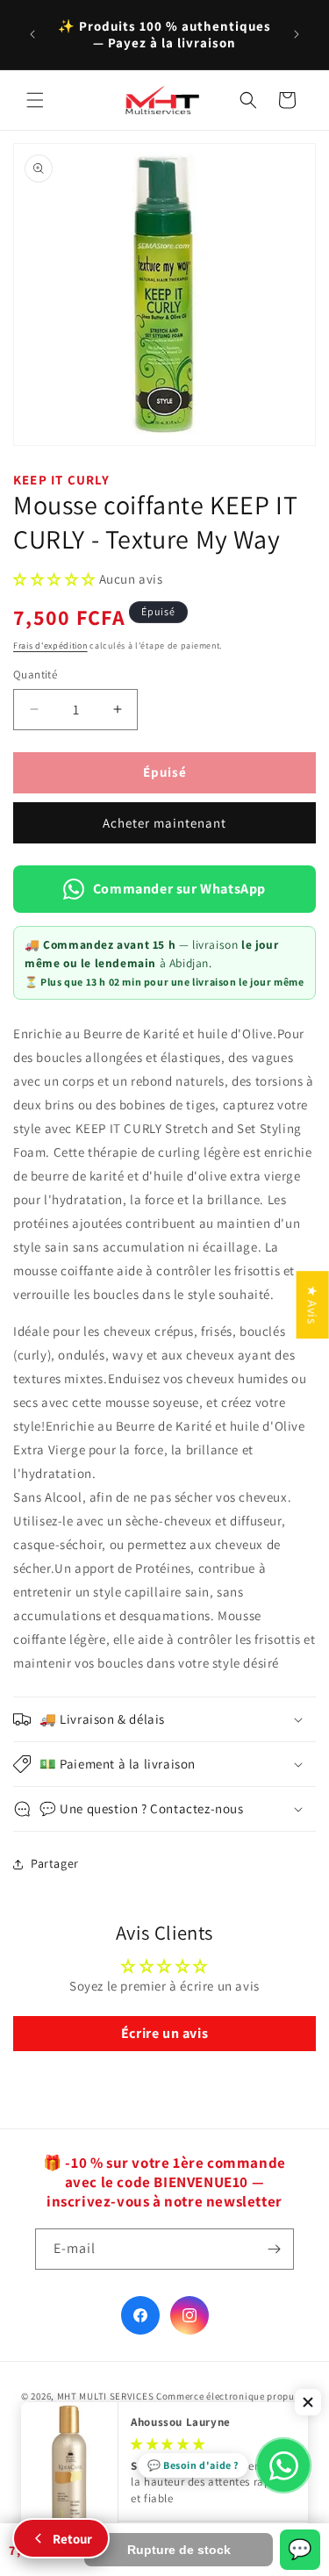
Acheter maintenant (164, 823)
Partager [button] (55, 1863)
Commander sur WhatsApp (179, 889)
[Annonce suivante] (297, 34)
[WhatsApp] (283, 2465)
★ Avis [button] (313, 1305)
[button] (35, 100)
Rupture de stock (179, 2550)
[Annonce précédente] (32, 34)
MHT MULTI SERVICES (106, 2396)
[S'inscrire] (274, 2249)
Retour (72, 2539)
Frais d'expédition (50, 646)
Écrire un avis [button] (164, 2033)
